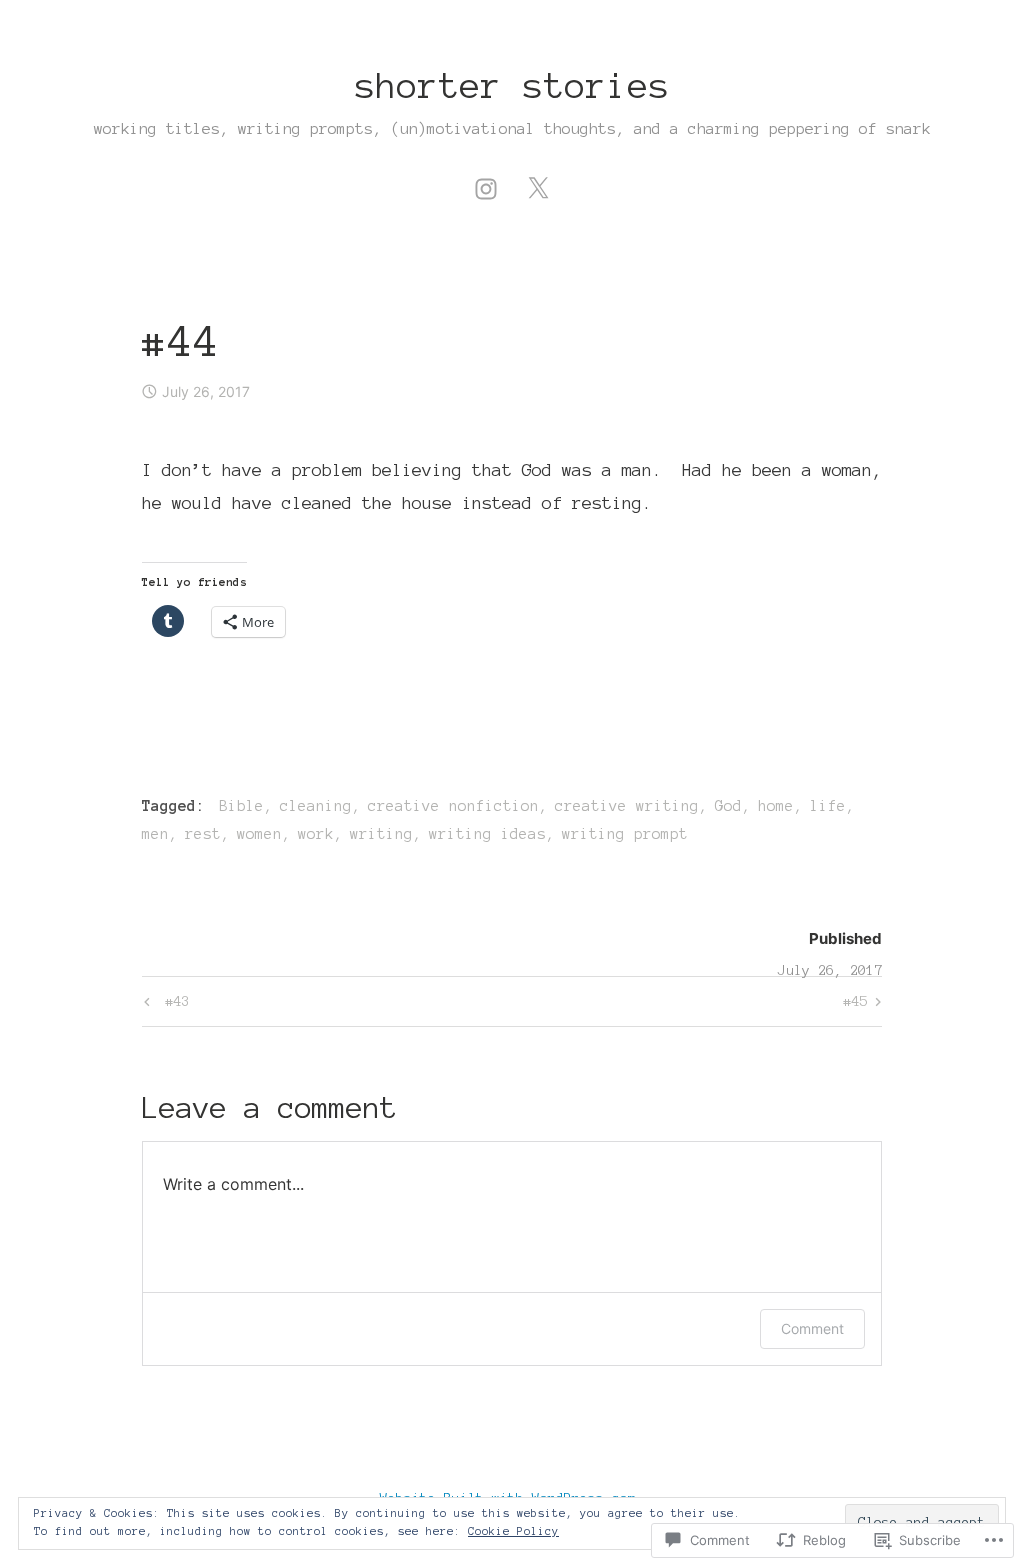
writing (381, 834)
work (316, 834)
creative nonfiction (453, 806)
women (259, 834)
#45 (855, 1005)
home (776, 806)
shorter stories (512, 86)
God (728, 806)
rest (203, 834)
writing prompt (625, 834)
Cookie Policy (513, 1531)
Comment (812, 1328)
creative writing (627, 806)
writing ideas (487, 834)
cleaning (316, 806)
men (155, 834)
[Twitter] (538, 186)
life (828, 806)
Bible (241, 806)
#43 (164, 1005)
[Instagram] (486, 186)
